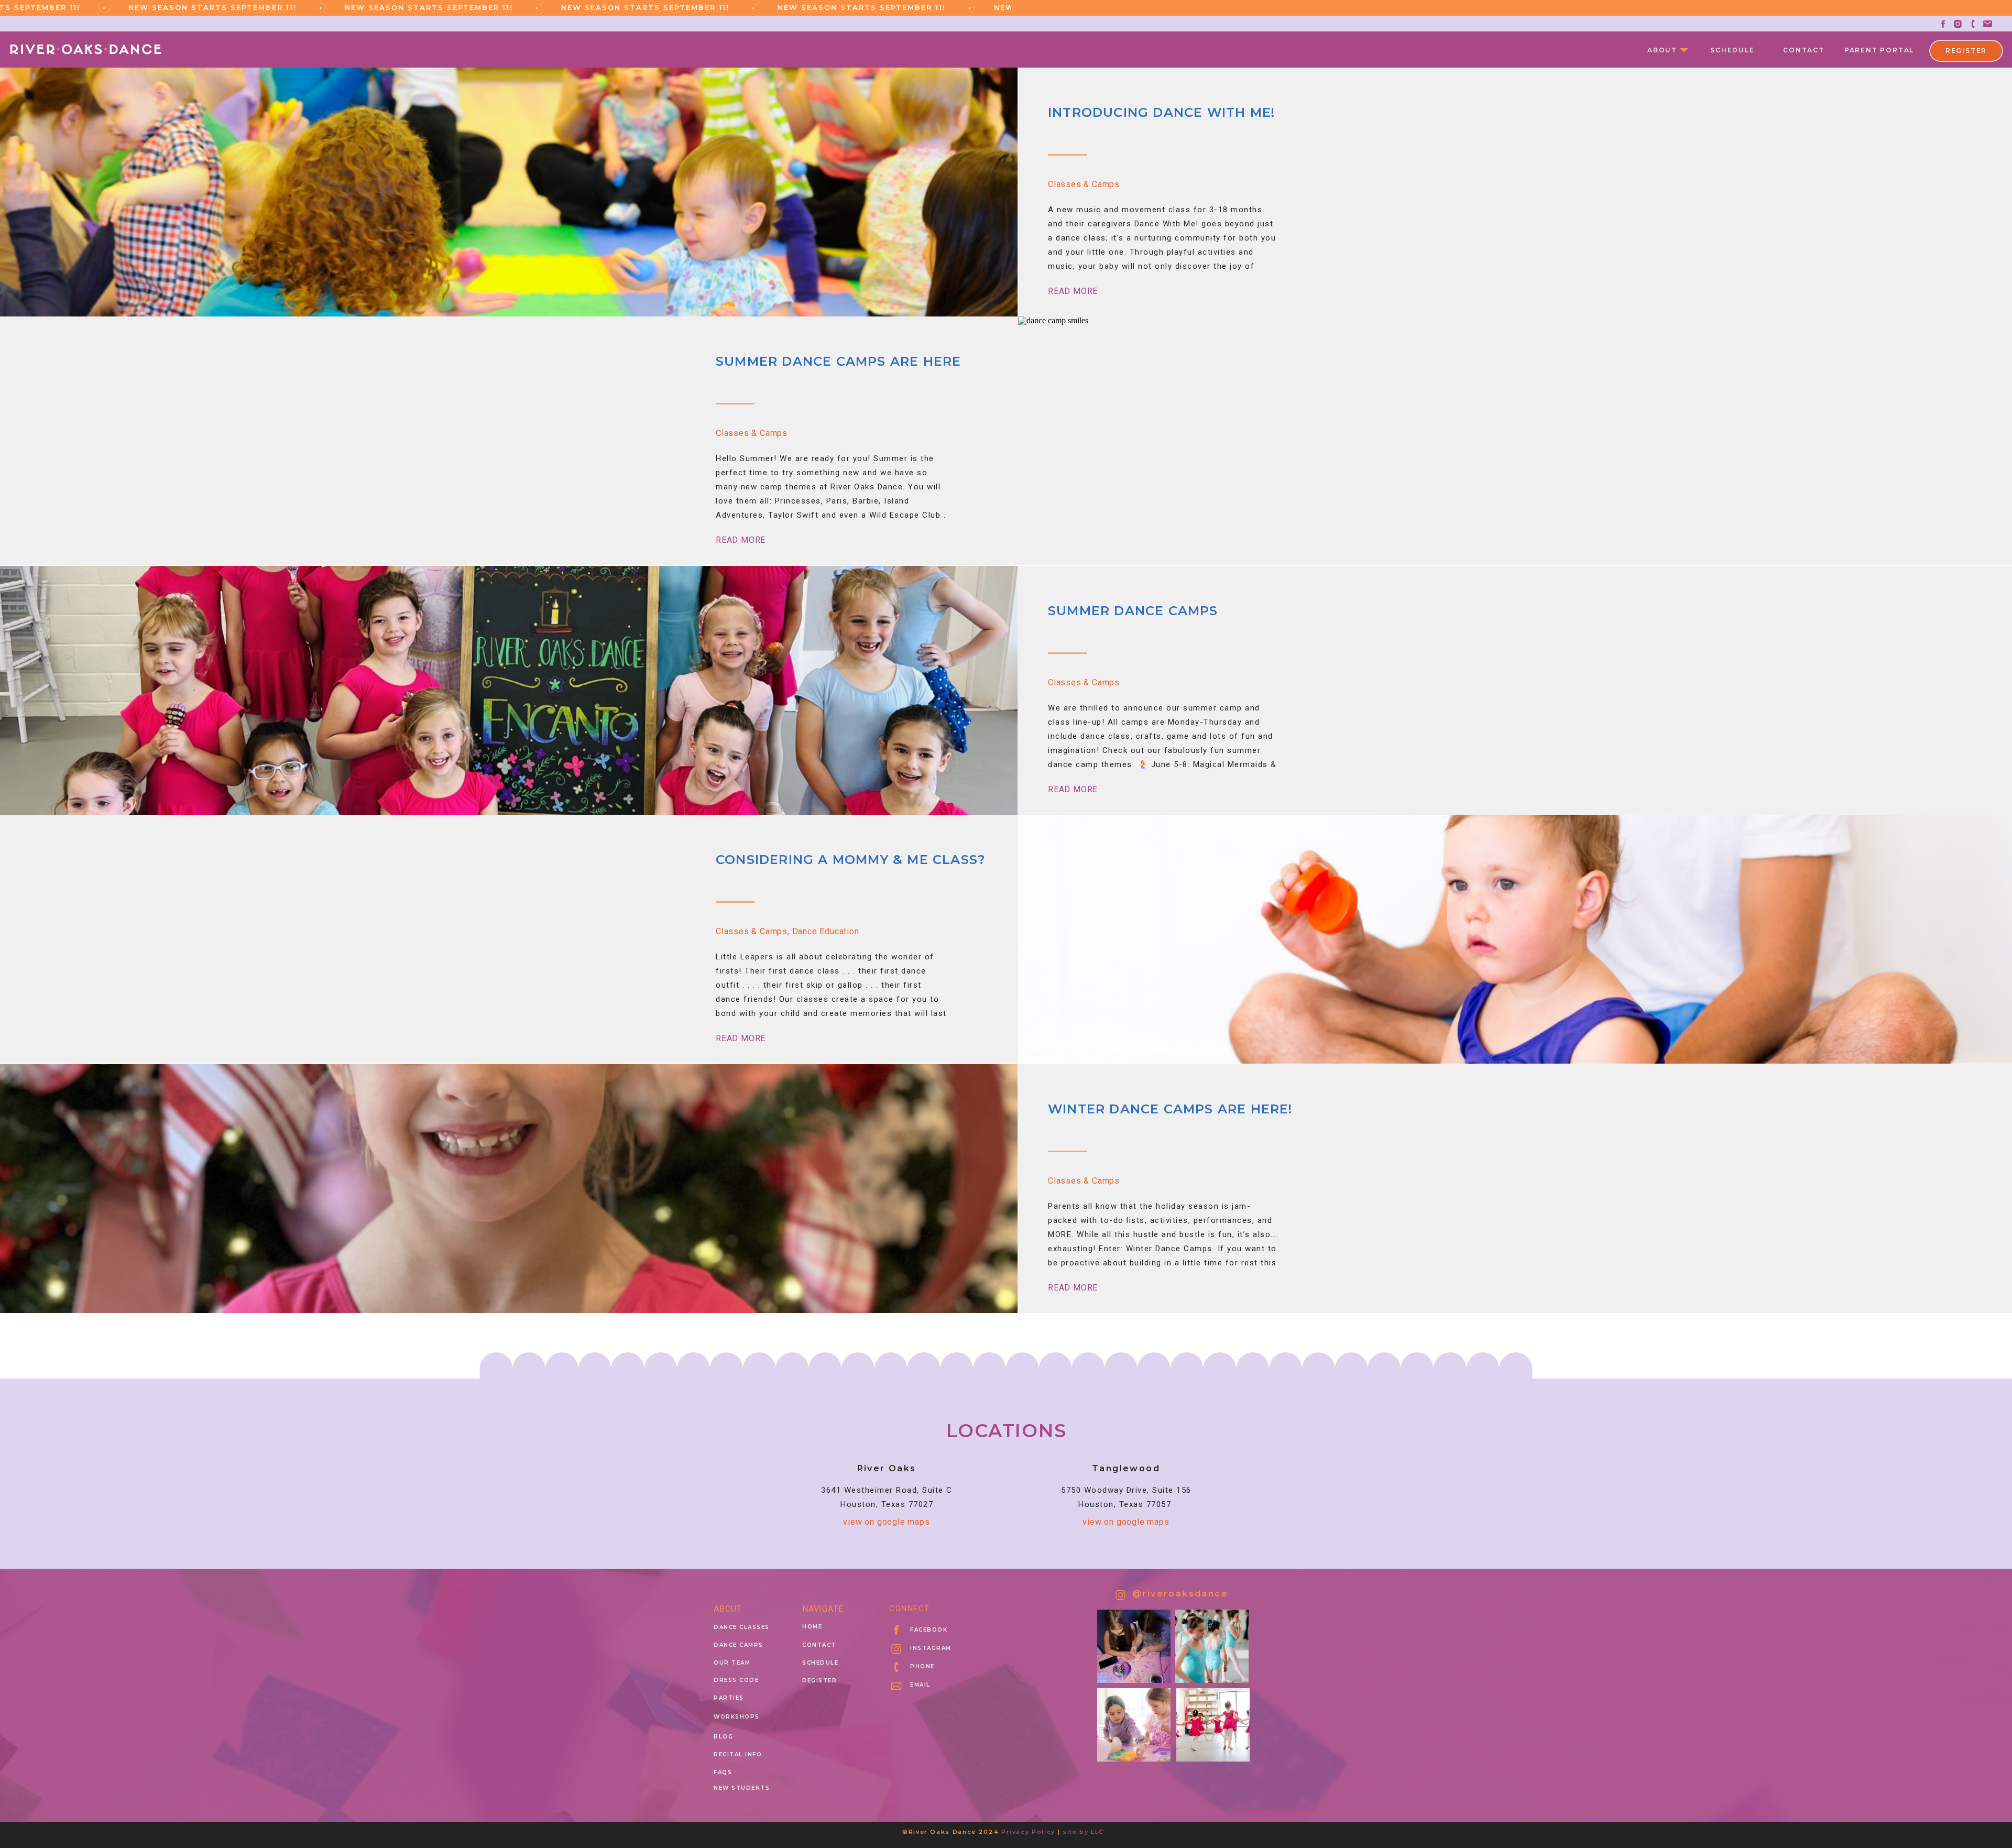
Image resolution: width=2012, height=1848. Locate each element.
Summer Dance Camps (1133, 611)
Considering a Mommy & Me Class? (850, 860)
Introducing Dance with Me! (1161, 112)
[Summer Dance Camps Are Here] (1515, 441)
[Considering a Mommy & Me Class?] (1515, 939)
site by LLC (1083, 1832)
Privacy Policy (1028, 1832)
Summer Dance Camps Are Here (838, 361)
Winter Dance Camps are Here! (1170, 1109)
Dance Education (826, 931)
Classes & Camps (1084, 184)
